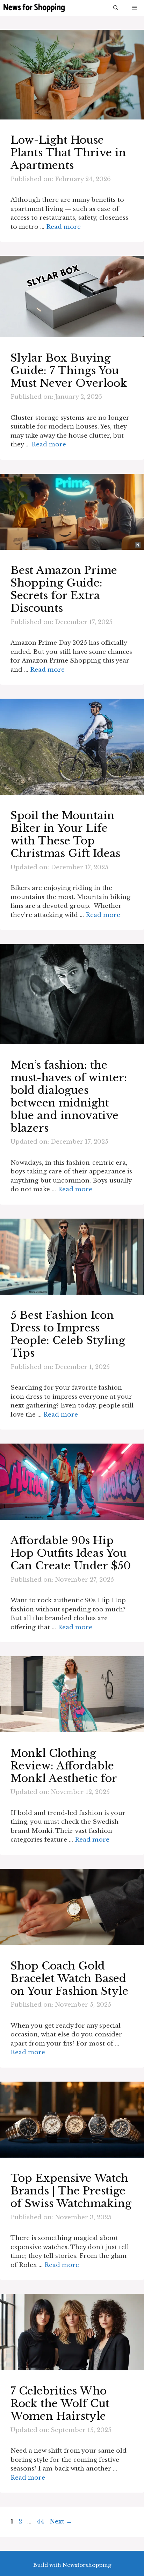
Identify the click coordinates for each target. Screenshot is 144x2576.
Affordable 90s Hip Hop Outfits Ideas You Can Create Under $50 (71, 1553)
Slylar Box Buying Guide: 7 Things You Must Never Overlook (69, 371)
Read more (63, 227)
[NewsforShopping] (34, 8)
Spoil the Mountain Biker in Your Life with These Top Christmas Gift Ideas (65, 834)
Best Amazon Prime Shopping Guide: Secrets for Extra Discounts (64, 589)
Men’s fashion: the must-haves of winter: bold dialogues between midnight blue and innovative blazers (69, 1097)
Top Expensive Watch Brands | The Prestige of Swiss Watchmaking (71, 2191)
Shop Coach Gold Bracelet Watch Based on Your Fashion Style (69, 1978)
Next (61, 2522)
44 (41, 2522)
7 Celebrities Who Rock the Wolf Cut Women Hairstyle (60, 2403)
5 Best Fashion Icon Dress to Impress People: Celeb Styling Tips (68, 1334)
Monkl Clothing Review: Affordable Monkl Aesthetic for (64, 1766)
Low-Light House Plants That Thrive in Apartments (68, 153)
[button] (116, 8)
